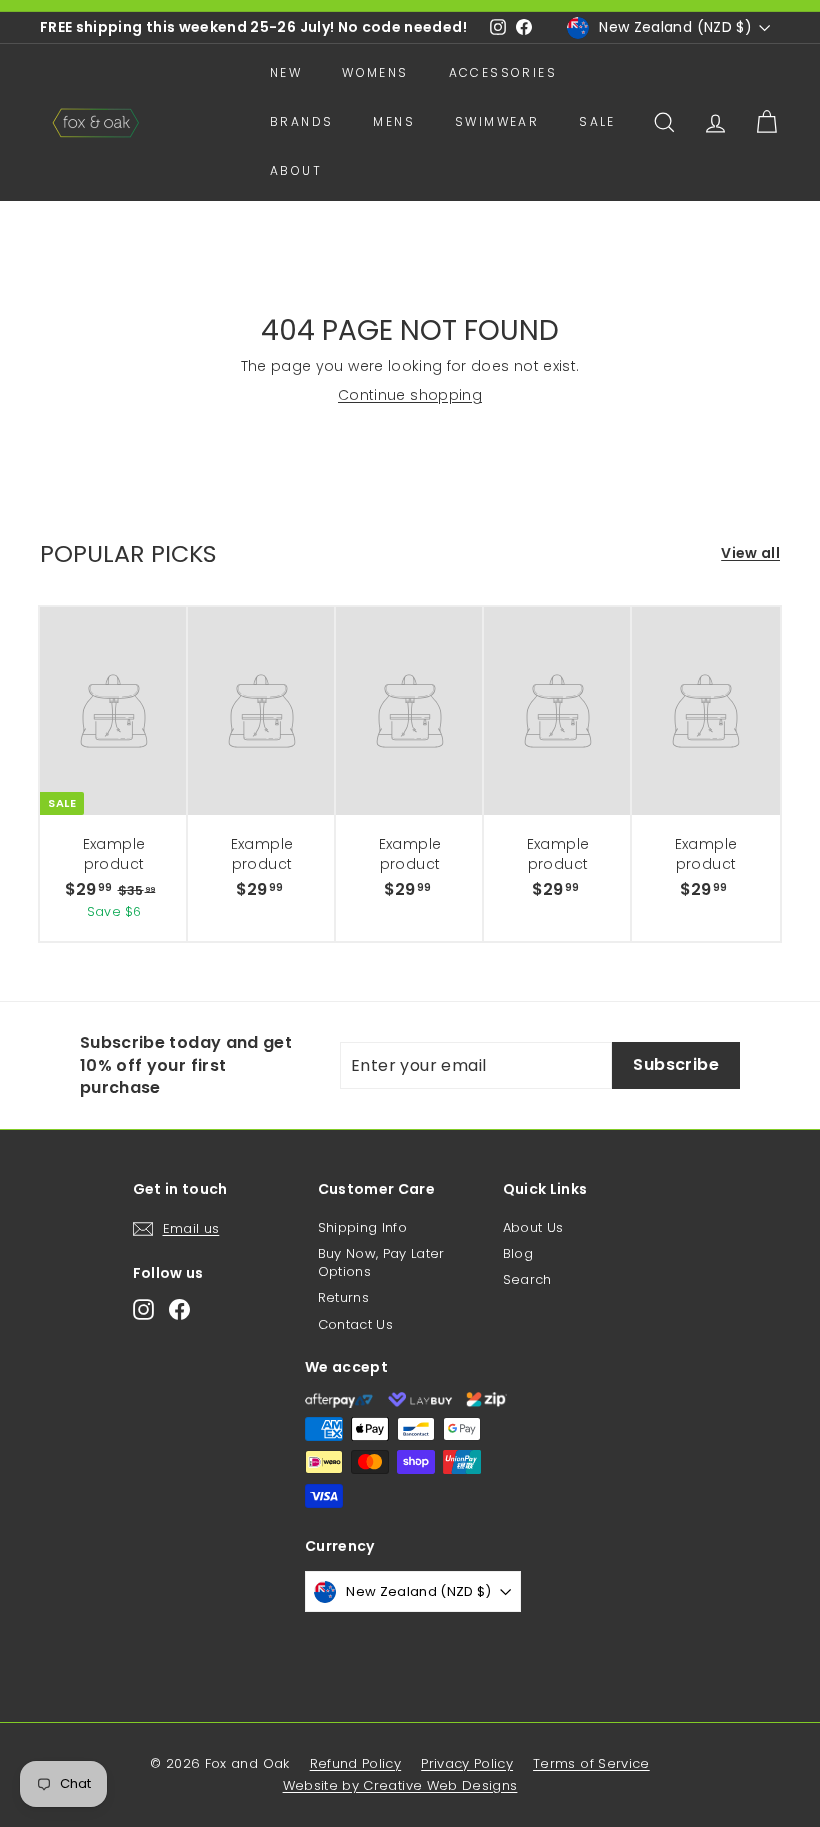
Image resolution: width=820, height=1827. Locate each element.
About (296, 170)
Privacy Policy (467, 1763)
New (286, 72)
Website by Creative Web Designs (400, 1785)
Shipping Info (363, 1227)
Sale (597, 121)
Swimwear (497, 121)
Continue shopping (410, 395)
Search (527, 1279)
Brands (301, 121)
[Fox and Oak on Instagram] (143, 1309)
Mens (394, 121)
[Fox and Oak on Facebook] (179, 1309)
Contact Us (356, 1324)
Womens (375, 72)
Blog (518, 1253)
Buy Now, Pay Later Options (381, 1262)
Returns (343, 1297)
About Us (533, 1227)
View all (750, 553)
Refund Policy (356, 1763)
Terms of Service (591, 1763)
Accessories (503, 72)
